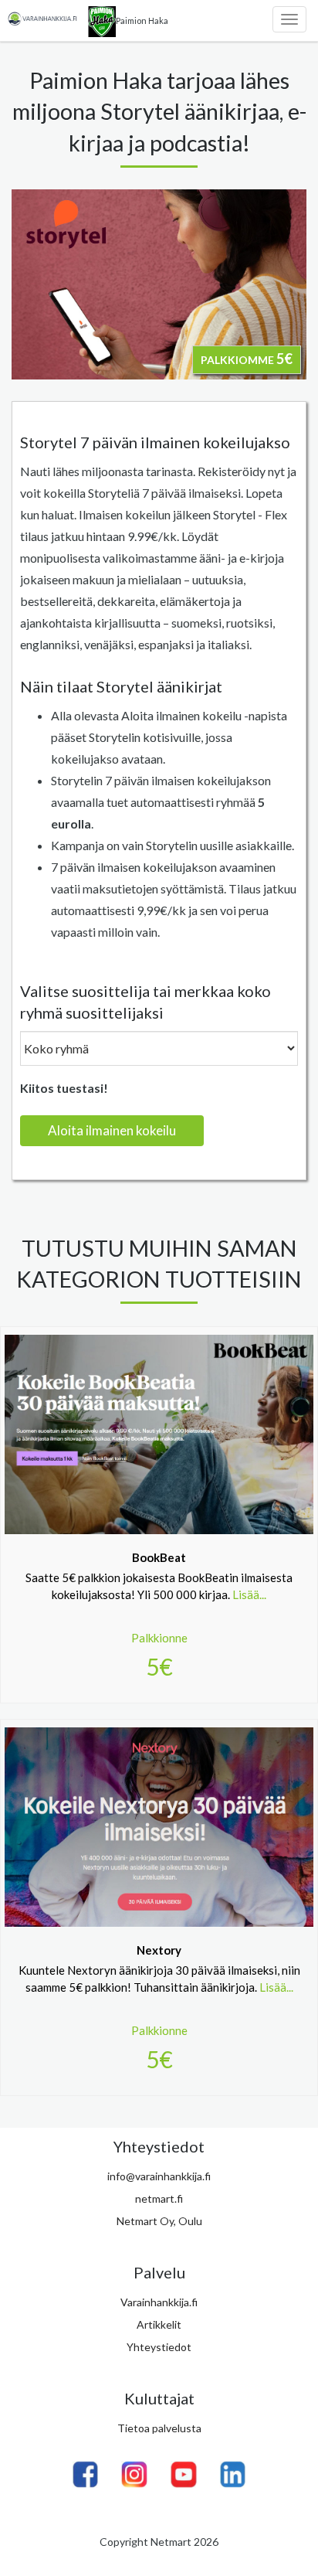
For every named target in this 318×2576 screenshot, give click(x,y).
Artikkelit (159, 2324)
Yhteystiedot (159, 2347)
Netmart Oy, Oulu (159, 2221)
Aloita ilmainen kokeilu (112, 1130)
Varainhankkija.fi (159, 2302)
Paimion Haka (142, 20)
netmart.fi (159, 2198)
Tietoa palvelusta (159, 2428)
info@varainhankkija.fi (159, 2176)
